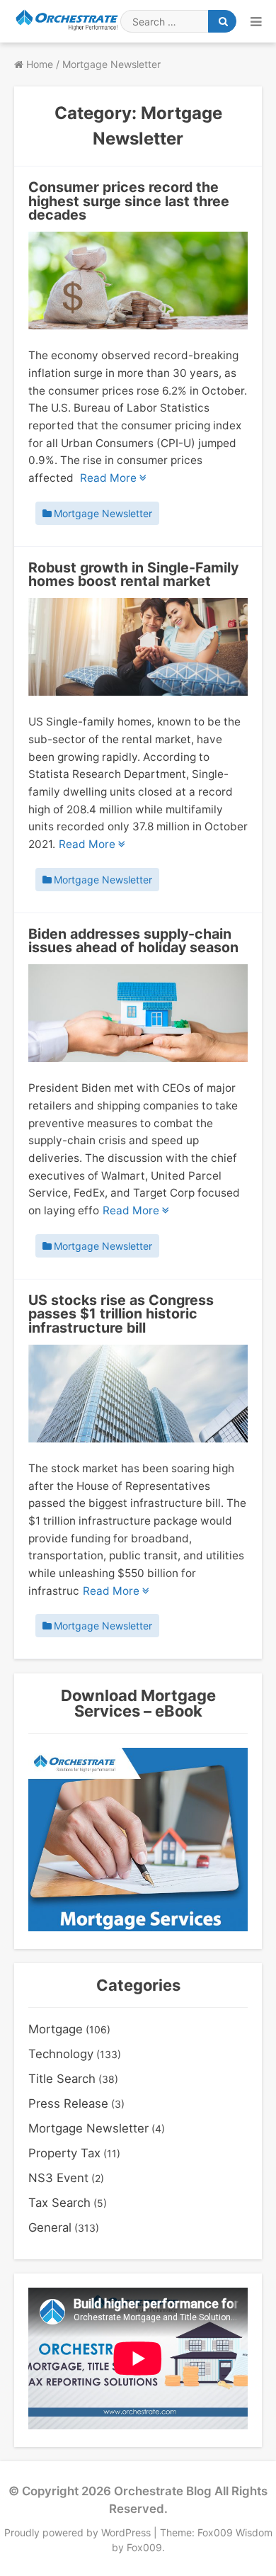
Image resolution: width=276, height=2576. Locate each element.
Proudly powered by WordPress (79, 2532)
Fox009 (144, 2547)
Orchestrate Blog (163, 2491)
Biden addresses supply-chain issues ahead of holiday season (133, 941)
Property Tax (64, 2153)
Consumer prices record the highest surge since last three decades (129, 201)
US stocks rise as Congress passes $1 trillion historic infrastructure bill (121, 1314)
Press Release (68, 2103)
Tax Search (59, 2203)
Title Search (62, 2079)
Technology (61, 2054)
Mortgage (56, 2029)
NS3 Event (58, 2178)
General (50, 2227)
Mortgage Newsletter (103, 514)
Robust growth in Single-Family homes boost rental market (133, 575)
